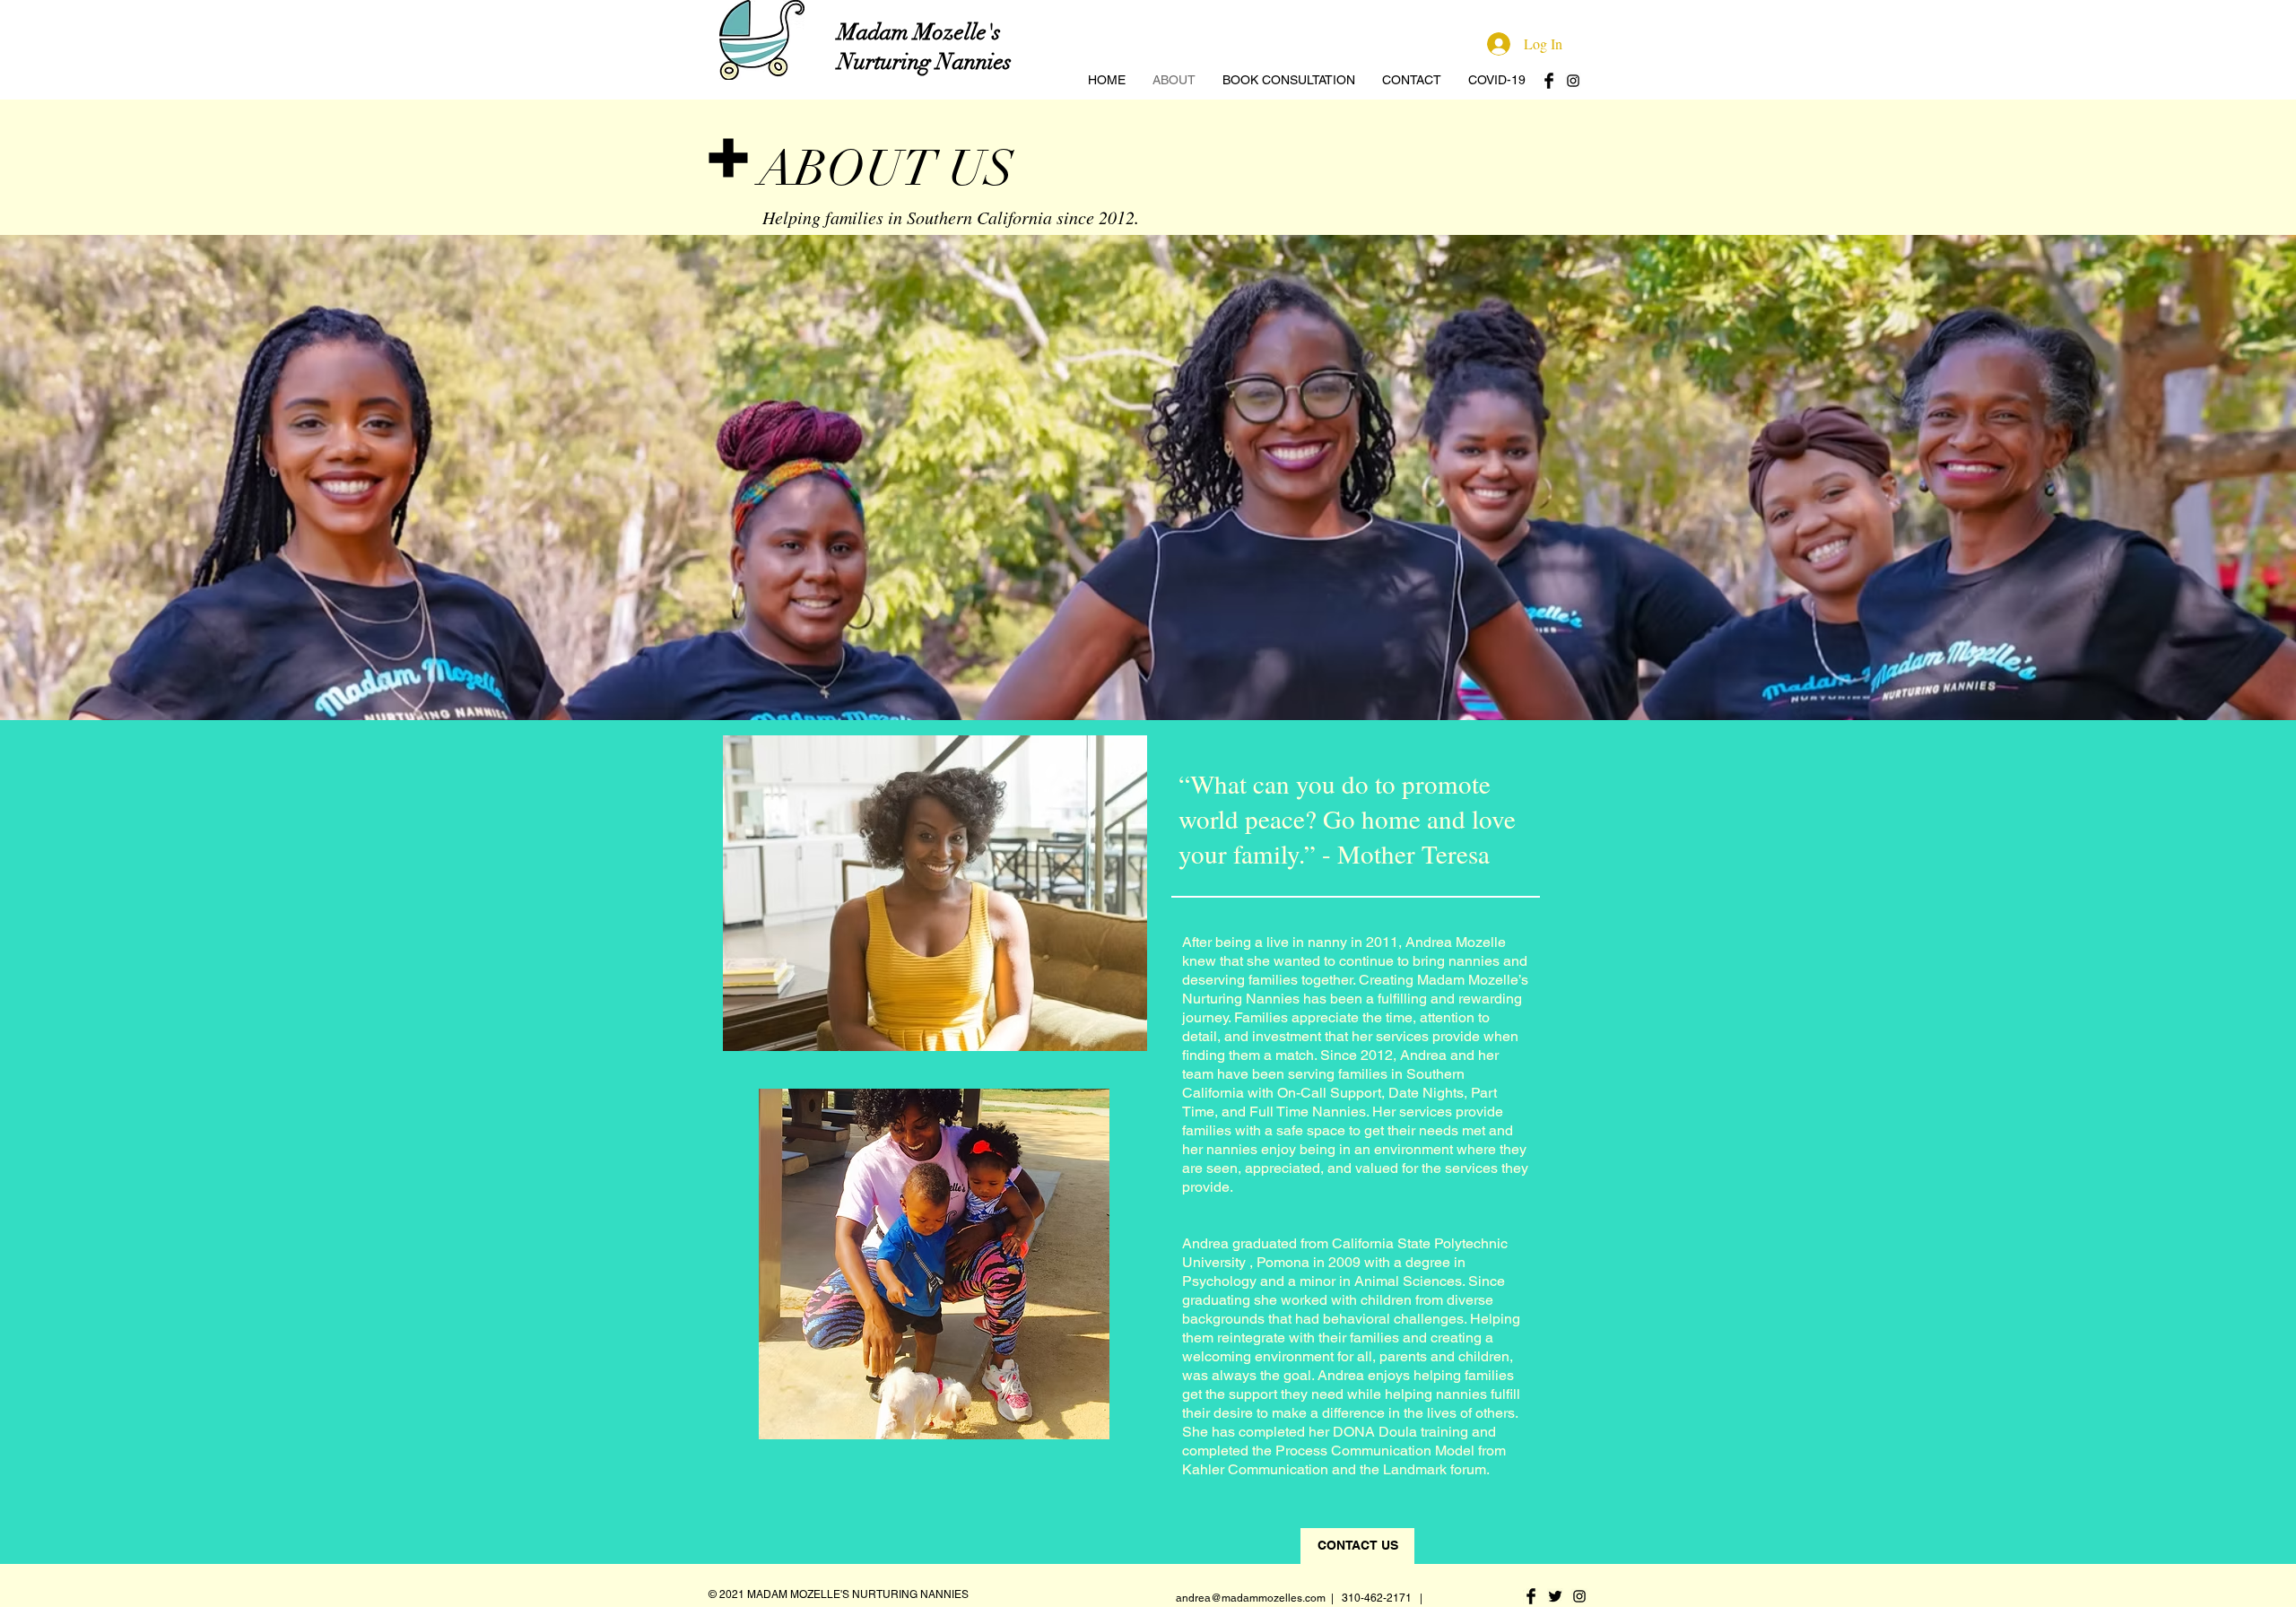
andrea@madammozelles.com (1251, 1598)
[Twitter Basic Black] (1555, 1596)
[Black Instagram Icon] (1573, 81)
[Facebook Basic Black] (1549, 81)
